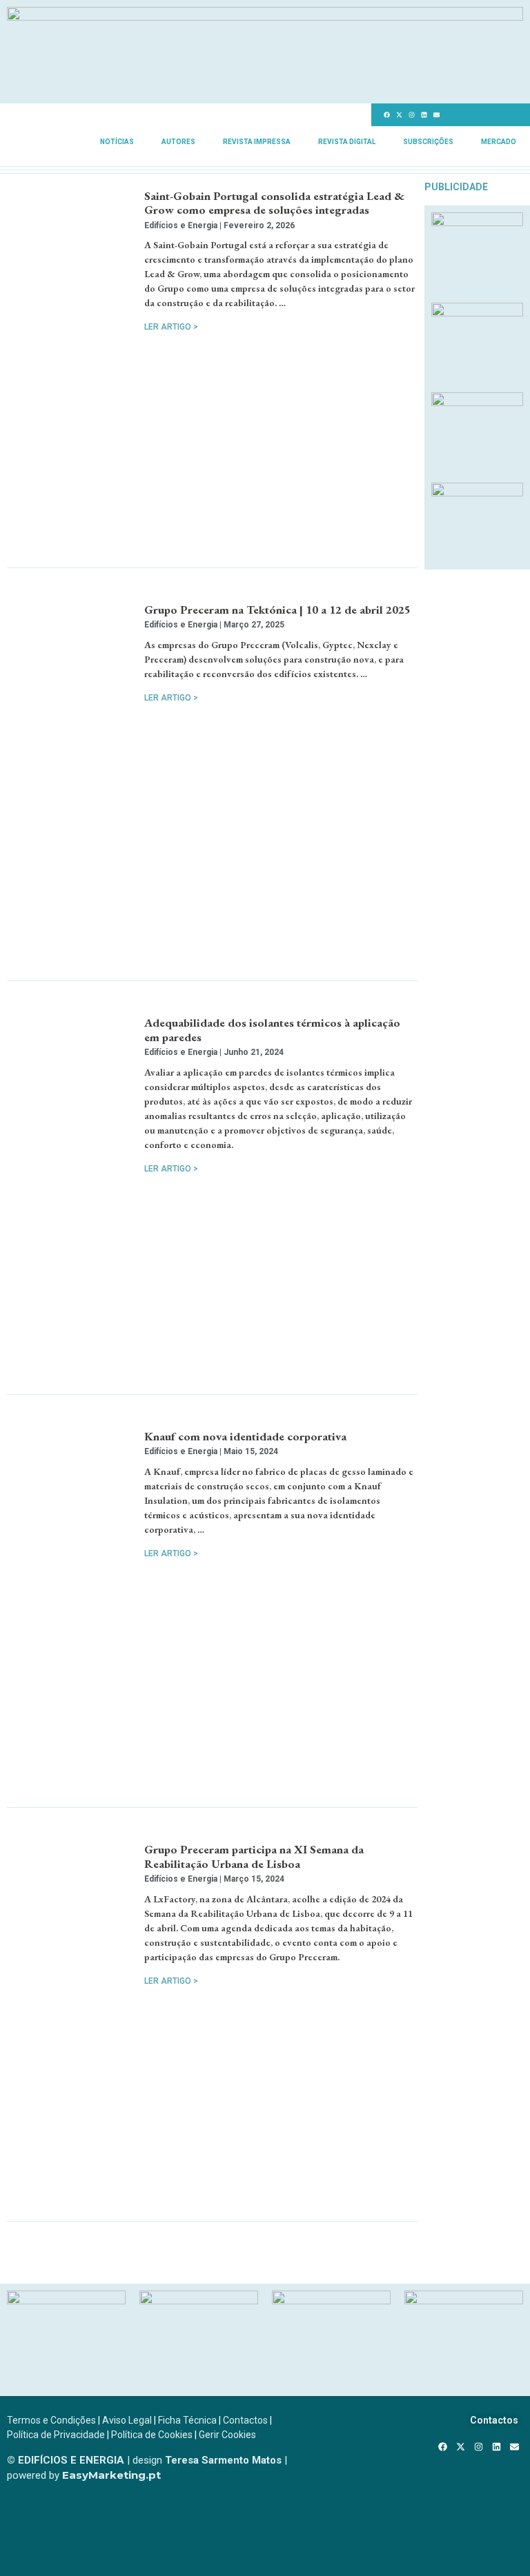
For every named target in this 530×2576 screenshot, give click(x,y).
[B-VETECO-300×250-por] (199, 2300)
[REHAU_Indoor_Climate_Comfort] (477, 312)
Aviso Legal (127, 2420)
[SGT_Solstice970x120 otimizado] (265, 17)
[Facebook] (386, 115)
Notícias (117, 142)
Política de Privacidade (56, 2435)
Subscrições (428, 142)
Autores (178, 142)
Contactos (245, 2420)
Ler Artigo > (171, 327)
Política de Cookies (152, 2435)
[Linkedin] (424, 115)
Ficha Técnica (187, 2420)
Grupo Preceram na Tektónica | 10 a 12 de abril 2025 (277, 610)
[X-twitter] (399, 115)
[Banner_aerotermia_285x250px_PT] (477, 492)
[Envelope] (436, 115)
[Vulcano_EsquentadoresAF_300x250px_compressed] (477, 222)
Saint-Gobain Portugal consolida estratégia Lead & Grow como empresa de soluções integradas (274, 203)
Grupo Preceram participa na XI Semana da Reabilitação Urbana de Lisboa (254, 1856)
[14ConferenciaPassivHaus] (66, 2300)
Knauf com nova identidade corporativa (245, 1436)
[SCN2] (464, 2300)
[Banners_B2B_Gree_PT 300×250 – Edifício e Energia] (477, 402)
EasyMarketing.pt (110, 2475)
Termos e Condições (51, 2420)
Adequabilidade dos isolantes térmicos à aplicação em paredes (272, 1029)
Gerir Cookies (227, 2435)
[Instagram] (411, 115)
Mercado (499, 142)
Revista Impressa (257, 142)
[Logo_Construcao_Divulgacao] (331, 2300)
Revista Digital (347, 142)
